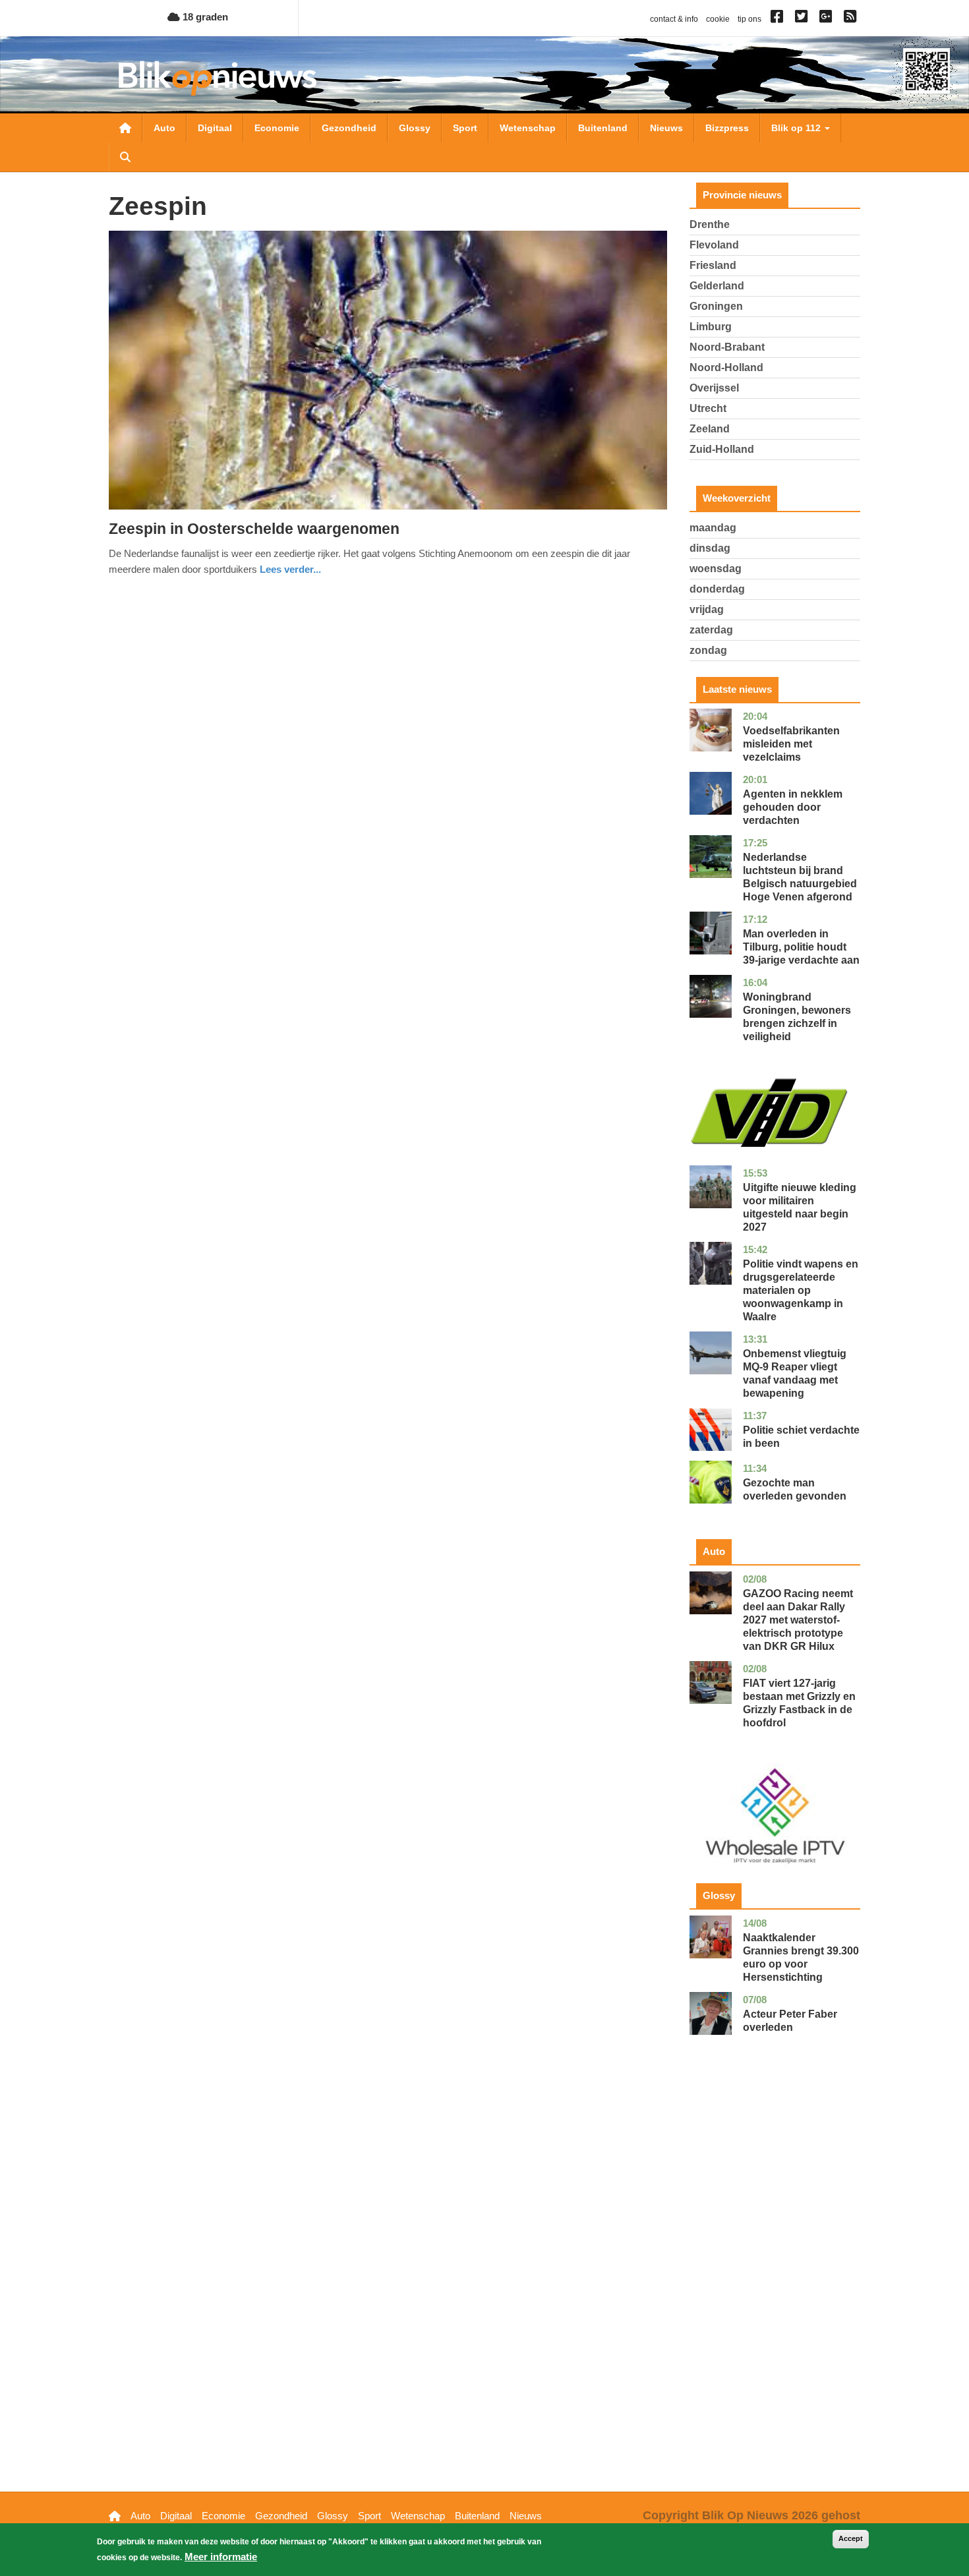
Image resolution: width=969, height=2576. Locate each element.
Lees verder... (290, 569)
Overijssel (714, 388)
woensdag (716, 569)
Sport (465, 128)
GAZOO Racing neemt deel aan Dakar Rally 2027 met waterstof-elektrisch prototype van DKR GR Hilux (798, 1620)
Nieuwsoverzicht (125, 128)
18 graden (204, 17)
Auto (164, 128)
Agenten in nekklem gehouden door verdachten (793, 807)
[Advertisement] (775, 2284)
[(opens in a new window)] (779, 19)
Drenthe (710, 224)
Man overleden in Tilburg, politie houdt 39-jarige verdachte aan (801, 947)
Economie (277, 128)
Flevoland (714, 245)
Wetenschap (528, 128)
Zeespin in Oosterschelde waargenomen (254, 529)
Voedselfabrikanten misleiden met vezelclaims (791, 744)
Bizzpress (727, 128)
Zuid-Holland (722, 449)
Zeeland (710, 429)
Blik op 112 (797, 128)
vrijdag (707, 609)
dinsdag (710, 548)
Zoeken (125, 157)
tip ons (749, 19)
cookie (718, 19)
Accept (851, 2538)
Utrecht (708, 408)
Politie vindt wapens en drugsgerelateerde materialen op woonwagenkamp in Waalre (801, 1290)
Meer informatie (221, 2557)
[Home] (218, 78)
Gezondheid (349, 128)
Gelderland (717, 286)
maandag (713, 528)
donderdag (717, 589)
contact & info (674, 19)
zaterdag (711, 630)
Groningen (716, 306)
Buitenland (603, 128)
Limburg (711, 327)
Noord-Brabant (727, 347)
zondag (708, 650)
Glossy (415, 128)
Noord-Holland (726, 367)
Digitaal (215, 128)
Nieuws (666, 128)
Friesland (713, 265)
